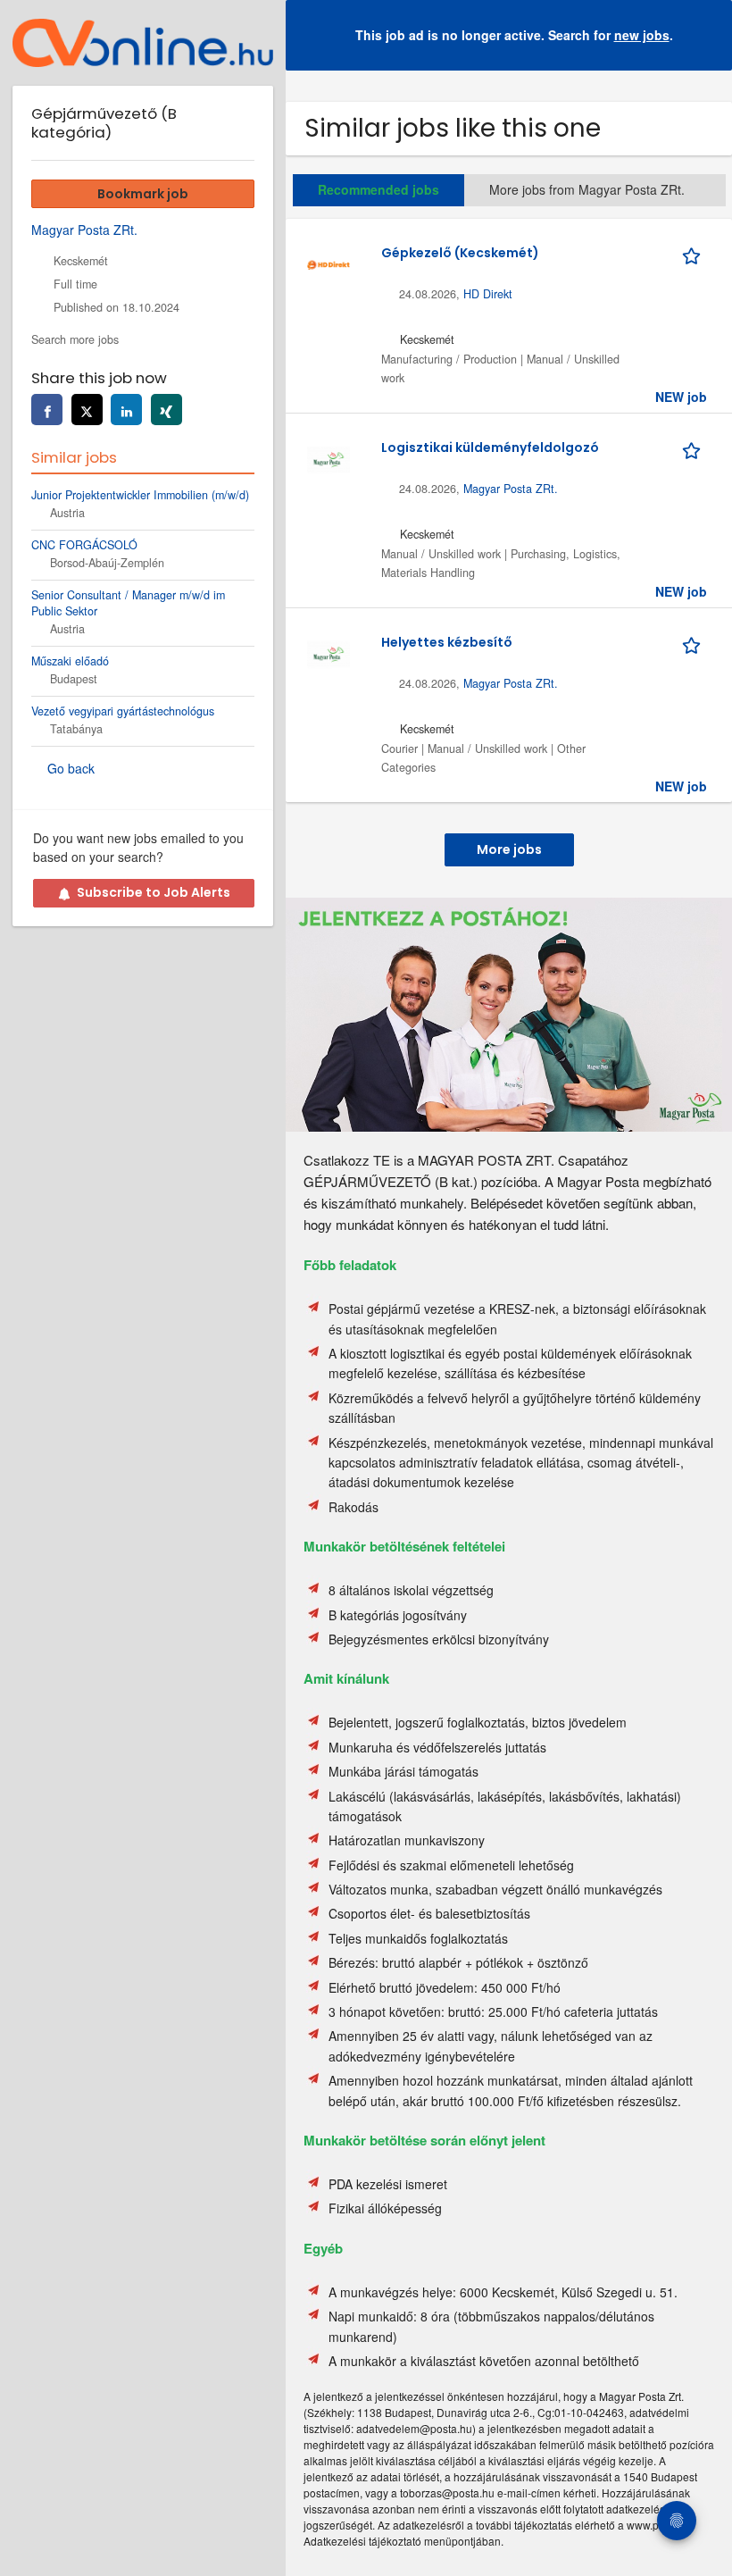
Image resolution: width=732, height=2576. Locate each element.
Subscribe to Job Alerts (154, 892)
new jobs (642, 35)
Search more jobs (75, 339)
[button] (704, 35)
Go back (71, 768)
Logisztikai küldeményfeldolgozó (490, 447)
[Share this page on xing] (166, 410)
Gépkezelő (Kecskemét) (460, 253)
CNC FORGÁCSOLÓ (84, 545)
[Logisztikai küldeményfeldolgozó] (329, 457)
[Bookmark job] (695, 253)
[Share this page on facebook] (47, 410)
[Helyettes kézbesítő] (329, 652)
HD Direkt (488, 294)
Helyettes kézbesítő (447, 642)
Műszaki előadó (70, 661)
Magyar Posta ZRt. (511, 489)
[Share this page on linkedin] (126, 410)
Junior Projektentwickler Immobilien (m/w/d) (140, 495)
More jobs (509, 849)
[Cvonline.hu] (143, 43)
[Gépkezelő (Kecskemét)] (329, 263)
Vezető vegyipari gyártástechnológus (123, 711)
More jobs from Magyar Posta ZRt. (587, 189)
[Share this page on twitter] (87, 410)
